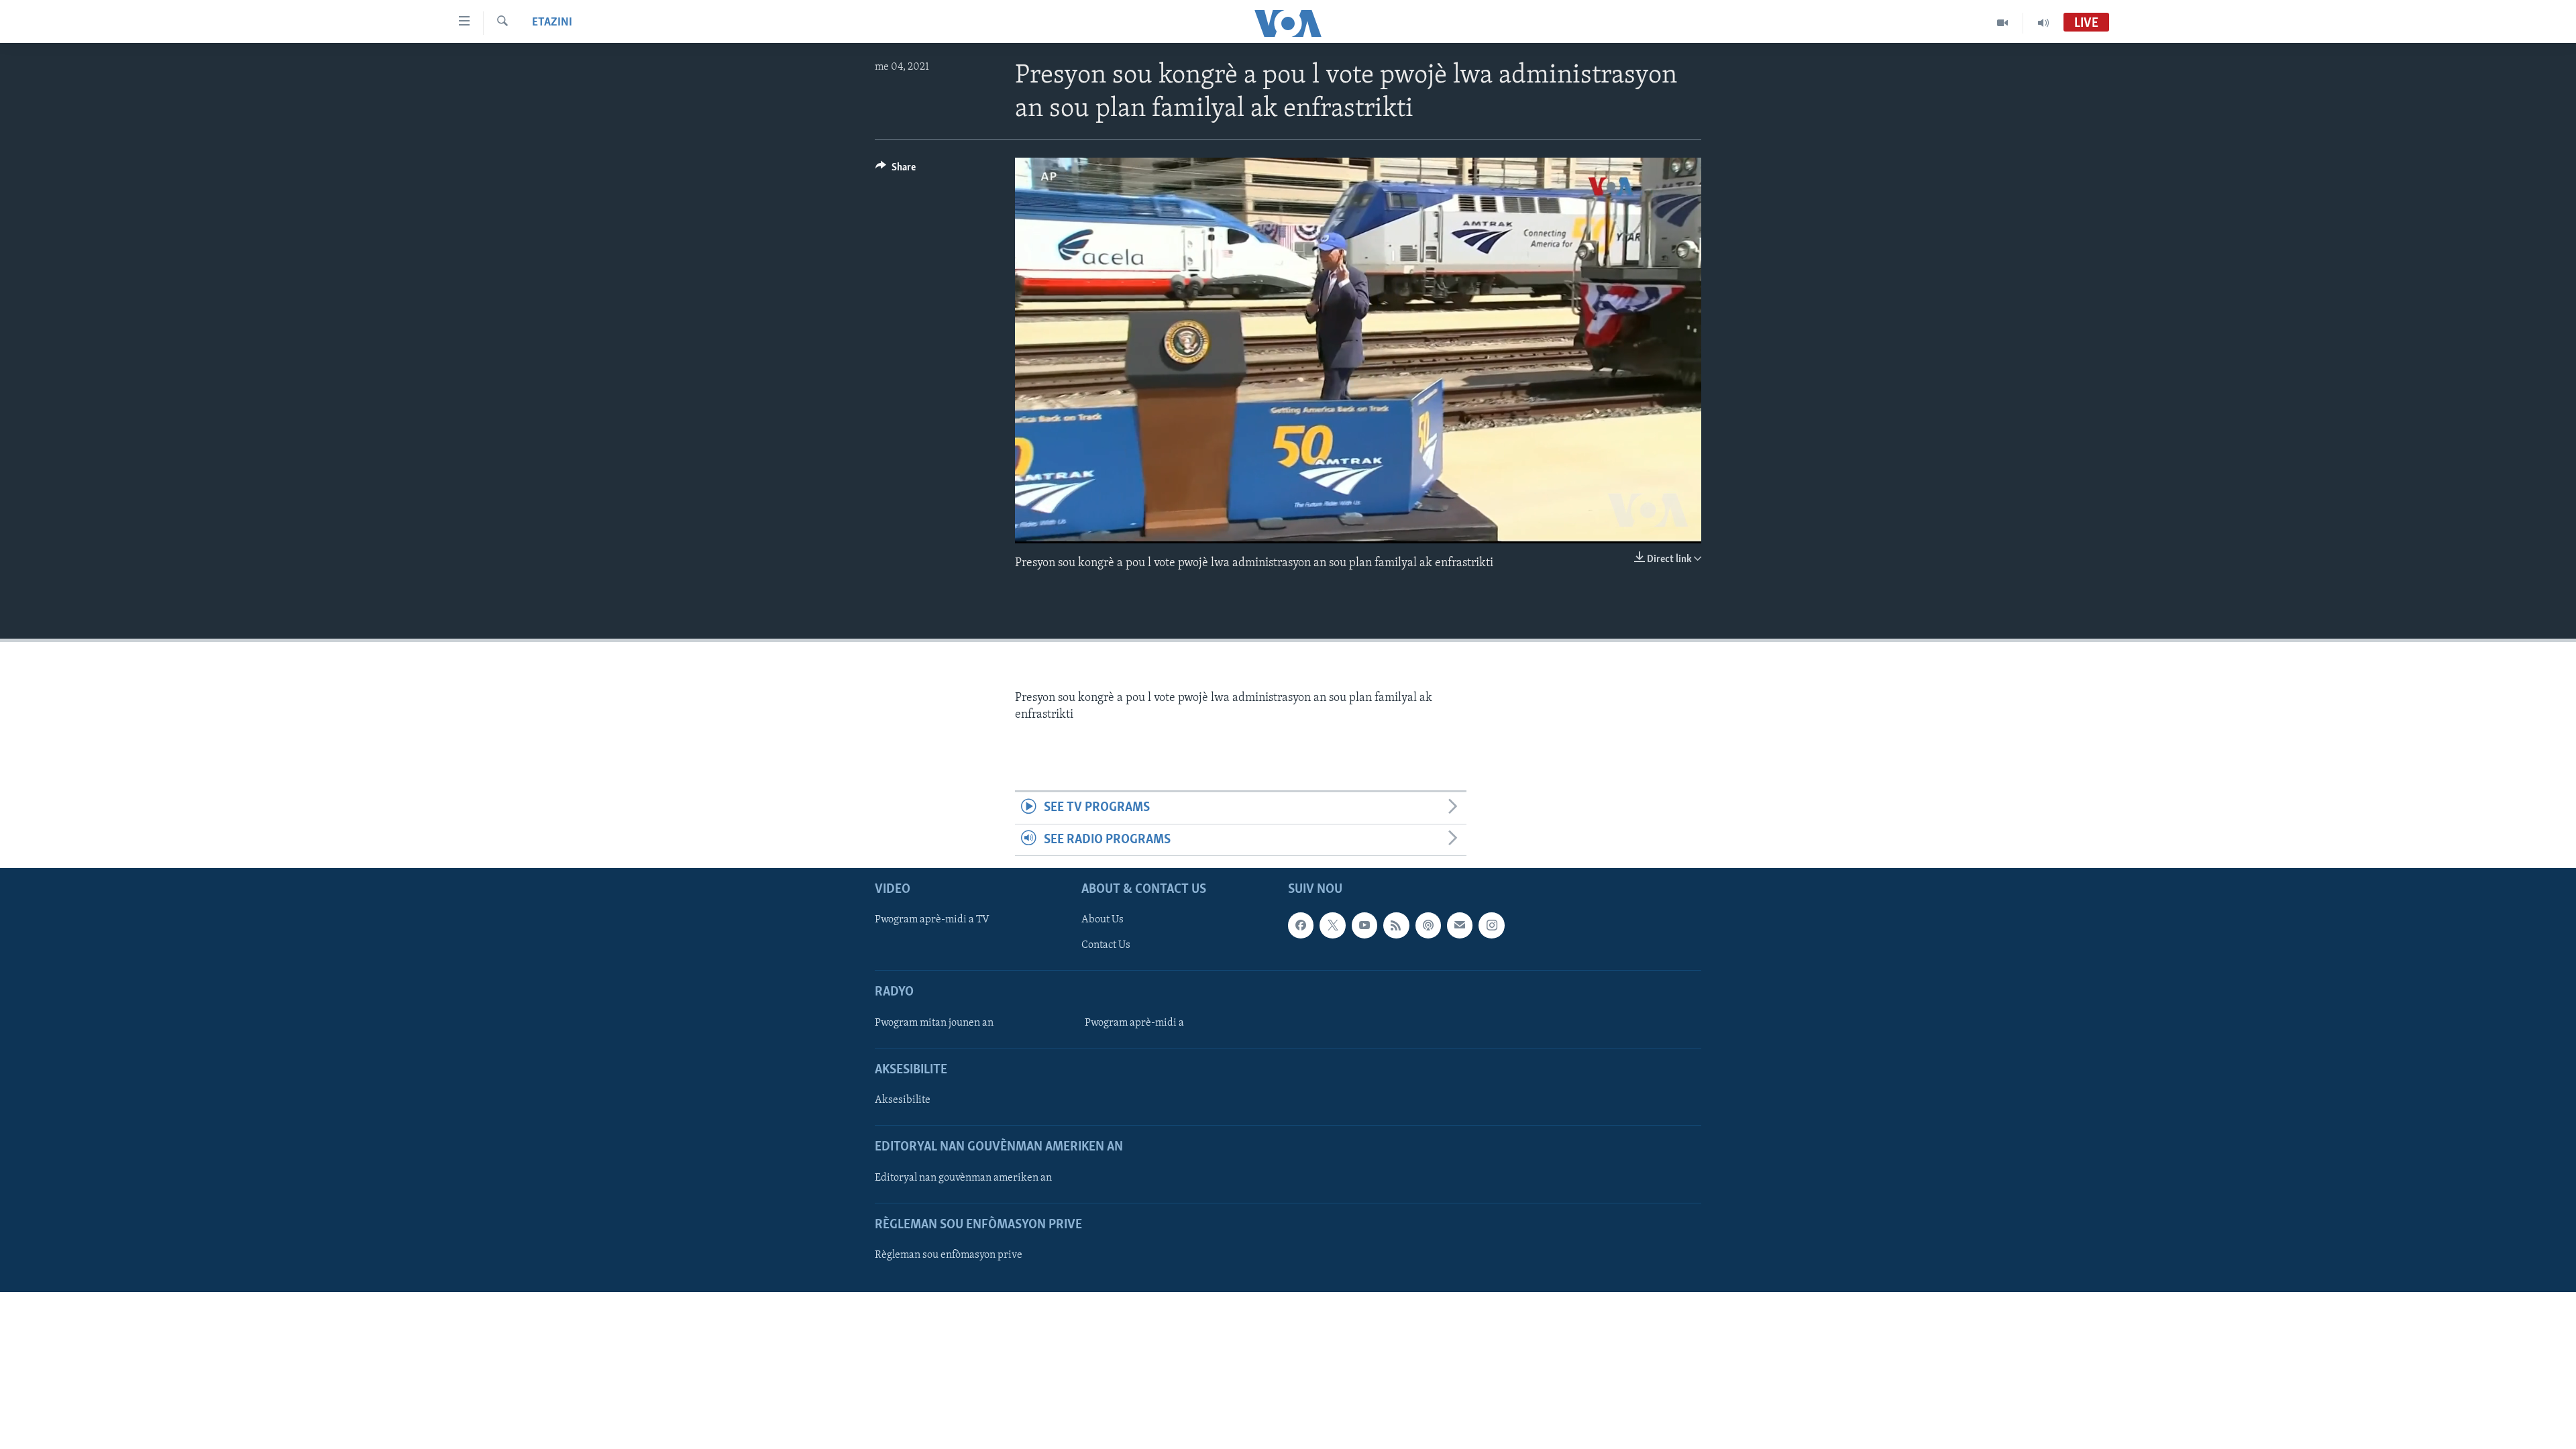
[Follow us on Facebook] (1301, 925)
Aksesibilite (903, 1100)
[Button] (896, 170)
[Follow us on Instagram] (1491, 925)
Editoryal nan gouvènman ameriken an (963, 1178)
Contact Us (1106, 946)
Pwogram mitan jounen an (934, 1023)
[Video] (2003, 23)
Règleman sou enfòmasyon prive (949, 1255)
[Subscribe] (1460, 925)
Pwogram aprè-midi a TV (932, 920)
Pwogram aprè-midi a (1134, 1023)
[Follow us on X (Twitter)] (1332, 925)
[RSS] (1396, 925)
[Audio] (2043, 23)
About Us (1103, 920)
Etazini (552, 23)
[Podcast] (1428, 925)
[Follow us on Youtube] (1364, 925)
